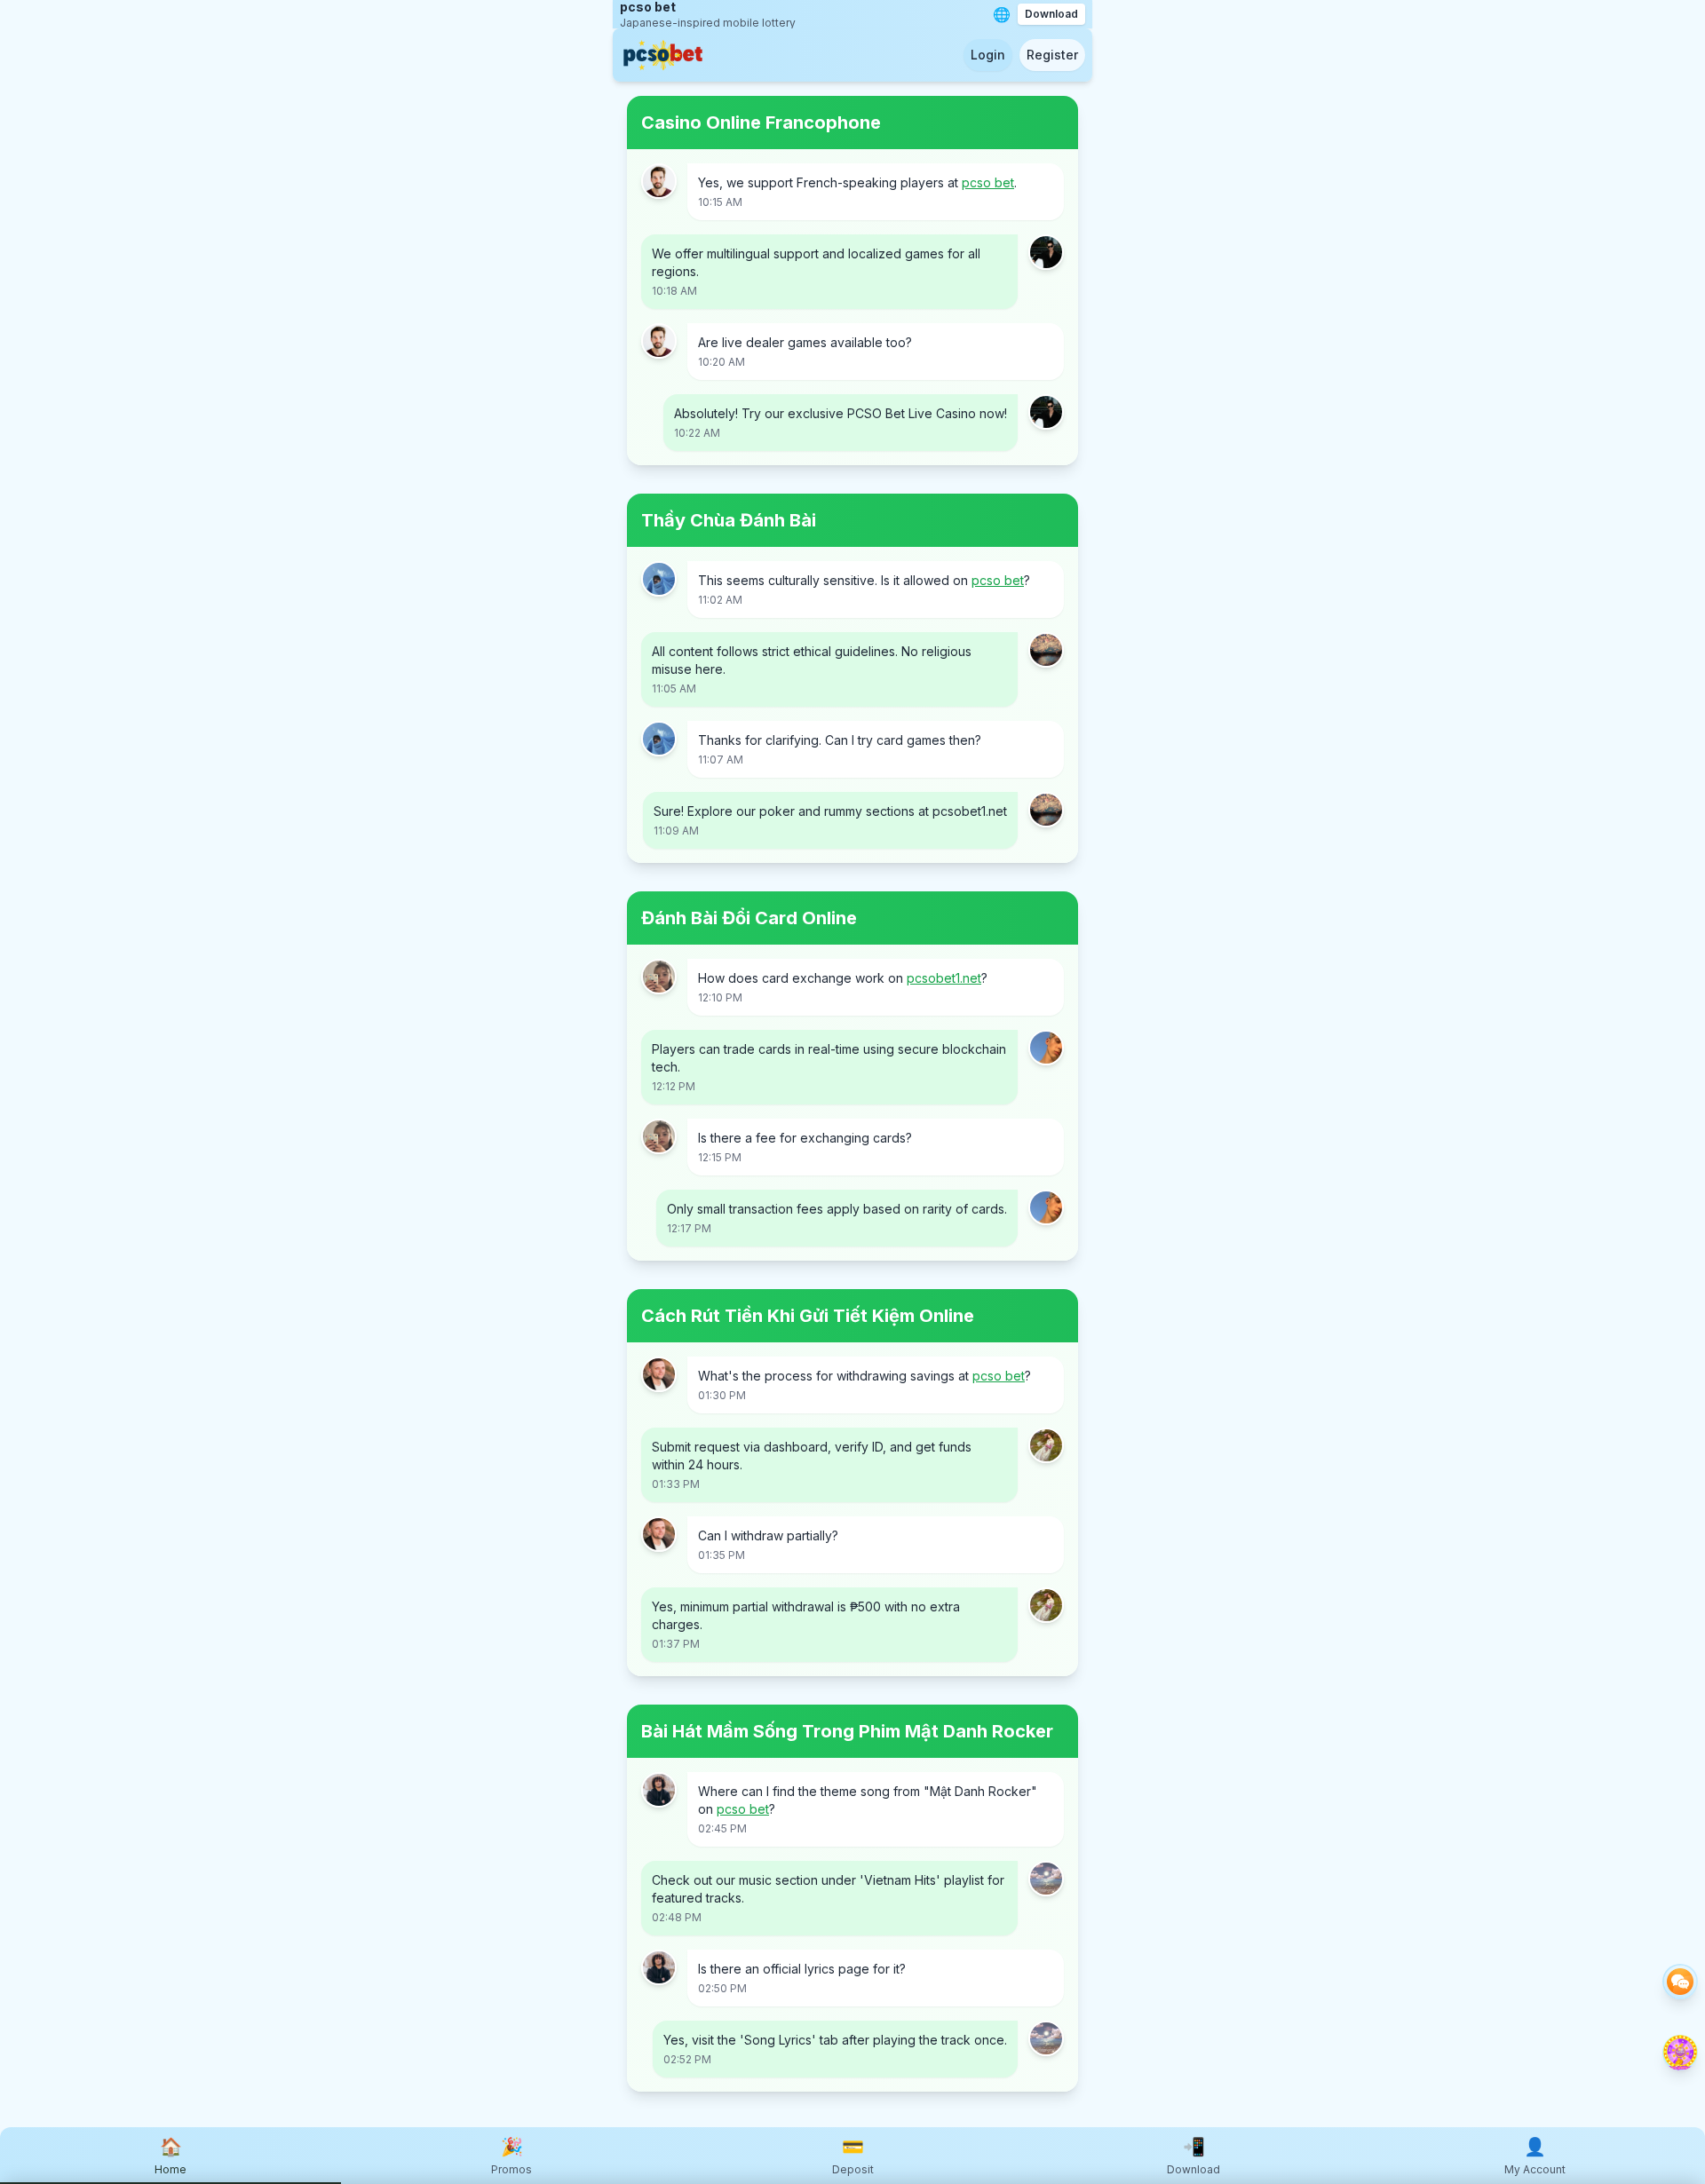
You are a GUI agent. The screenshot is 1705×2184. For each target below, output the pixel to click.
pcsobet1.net (944, 978)
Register (1052, 55)
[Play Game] (1680, 2053)
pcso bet (988, 182)
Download (1051, 14)
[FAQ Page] (1680, 1982)
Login (988, 55)
